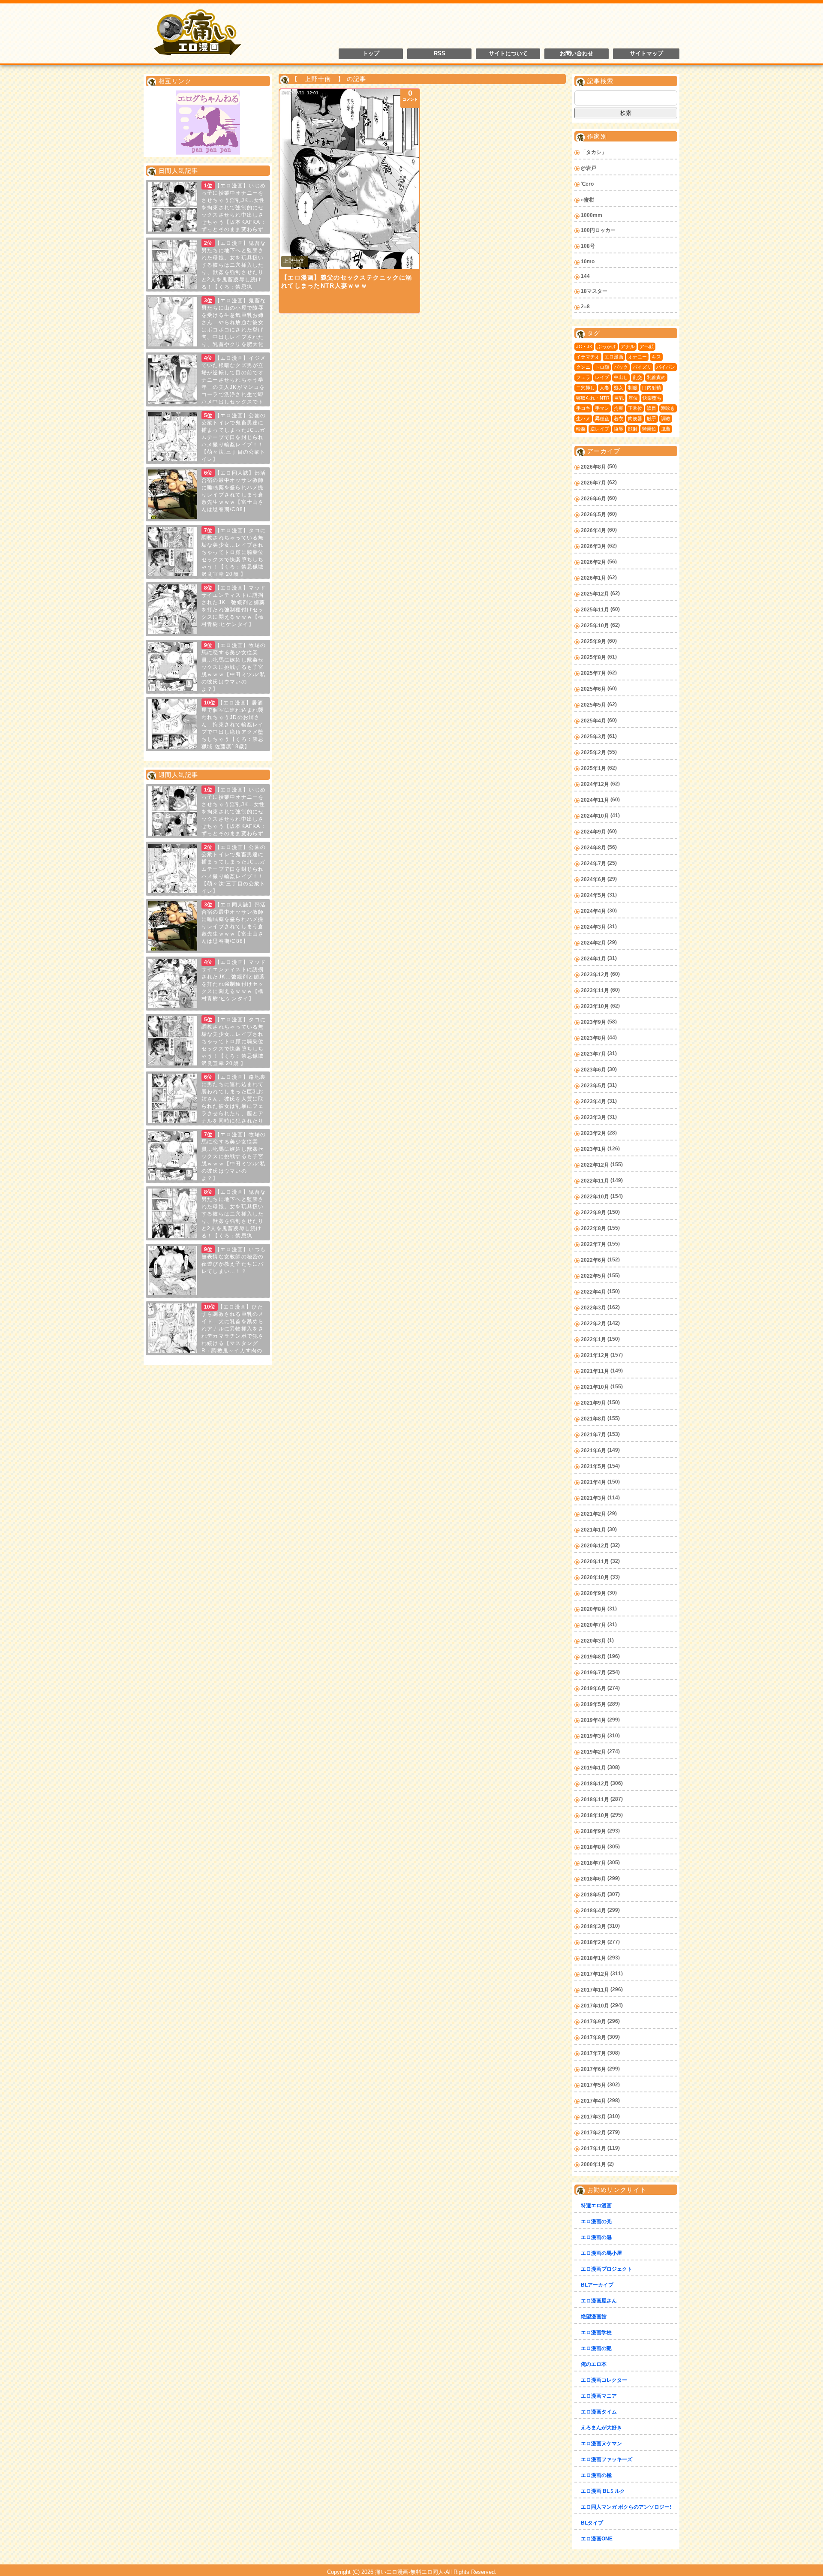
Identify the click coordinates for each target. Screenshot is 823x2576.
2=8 (585, 307)
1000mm (592, 215)
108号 (588, 246)
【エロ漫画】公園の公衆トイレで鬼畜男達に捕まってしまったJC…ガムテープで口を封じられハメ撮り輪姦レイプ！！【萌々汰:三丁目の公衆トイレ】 (234, 437)
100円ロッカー (598, 230)
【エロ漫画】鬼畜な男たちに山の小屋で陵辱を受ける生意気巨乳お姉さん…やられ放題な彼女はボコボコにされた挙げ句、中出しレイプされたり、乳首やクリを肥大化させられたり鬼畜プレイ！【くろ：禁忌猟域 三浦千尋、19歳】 (207, 330)
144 (585, 276)
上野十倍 (294, 261)
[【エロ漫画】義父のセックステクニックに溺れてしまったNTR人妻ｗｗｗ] (349, 179)
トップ (371, 54)
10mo (588, 262)
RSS (440, 54)
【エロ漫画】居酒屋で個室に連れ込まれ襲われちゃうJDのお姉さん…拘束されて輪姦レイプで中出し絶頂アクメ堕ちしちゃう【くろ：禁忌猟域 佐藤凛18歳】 (233, 725)
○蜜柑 (587, 200)
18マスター (594, 291)
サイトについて (508, 54)
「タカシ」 (594, 152)
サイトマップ (646, 54)
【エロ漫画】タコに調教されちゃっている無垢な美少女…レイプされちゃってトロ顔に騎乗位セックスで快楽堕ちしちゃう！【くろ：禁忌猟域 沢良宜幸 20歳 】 (234, 552)
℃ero (587, 184)
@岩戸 (589, 168)
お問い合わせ (577, 54)
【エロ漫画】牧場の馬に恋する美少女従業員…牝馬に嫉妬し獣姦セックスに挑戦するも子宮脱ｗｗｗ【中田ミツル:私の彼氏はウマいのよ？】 (234, 667)
